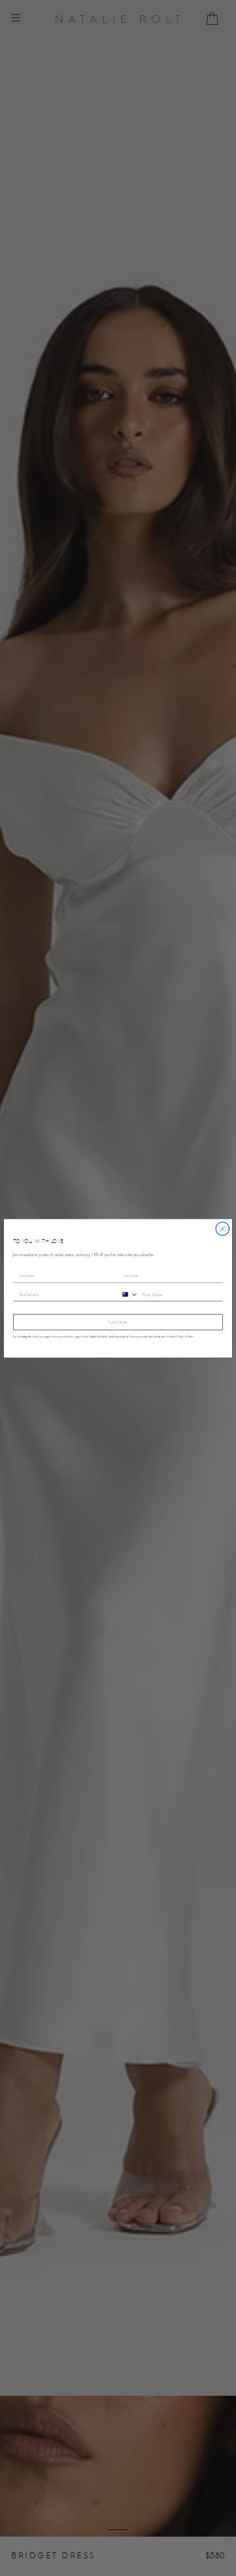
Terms (191, 1336)
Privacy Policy (175, 1336)
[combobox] (128, 1294)
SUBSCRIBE (118, 1322)
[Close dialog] (222, 1228)
